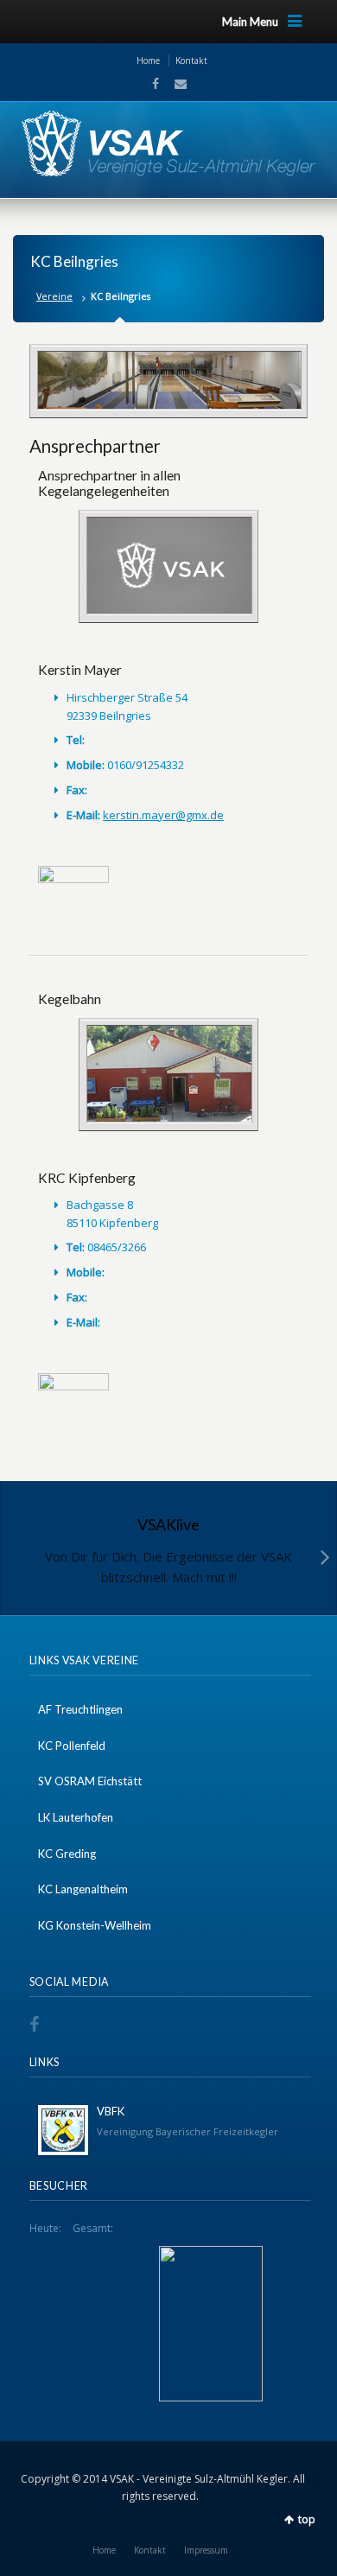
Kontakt (191, 60)
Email (175, 84)
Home (148, 60)
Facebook (154, 84)
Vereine (54, 296)
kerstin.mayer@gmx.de (163, 815)
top (307, 2519)
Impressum (206, 2550)
